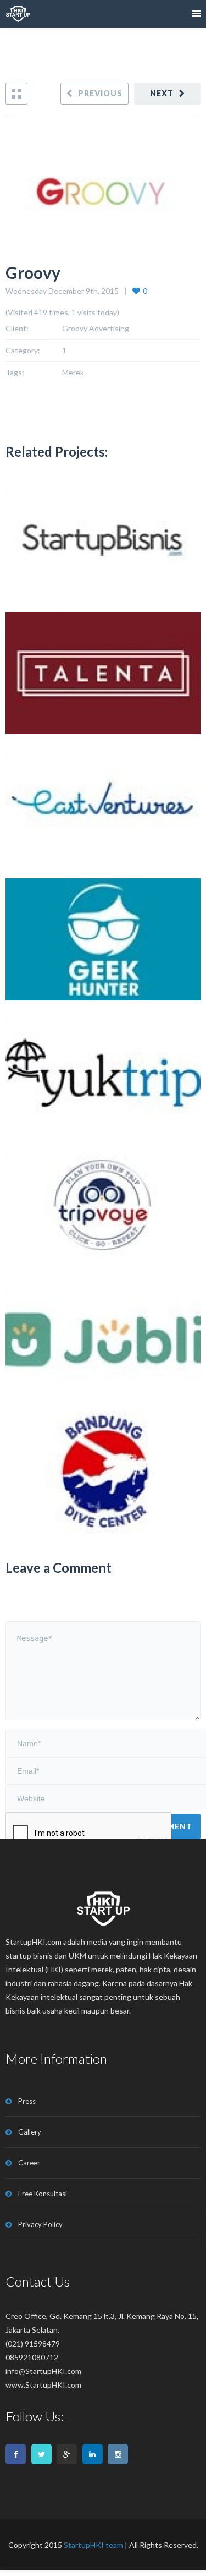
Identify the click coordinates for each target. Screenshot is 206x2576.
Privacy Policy (40, 2224)
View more (103, 540)
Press (27, 2101)
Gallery (30, 2132)
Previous (100, 93)
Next (162, 93)
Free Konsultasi (43, 2194)
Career (29, 2163)
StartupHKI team (93, 2545)
